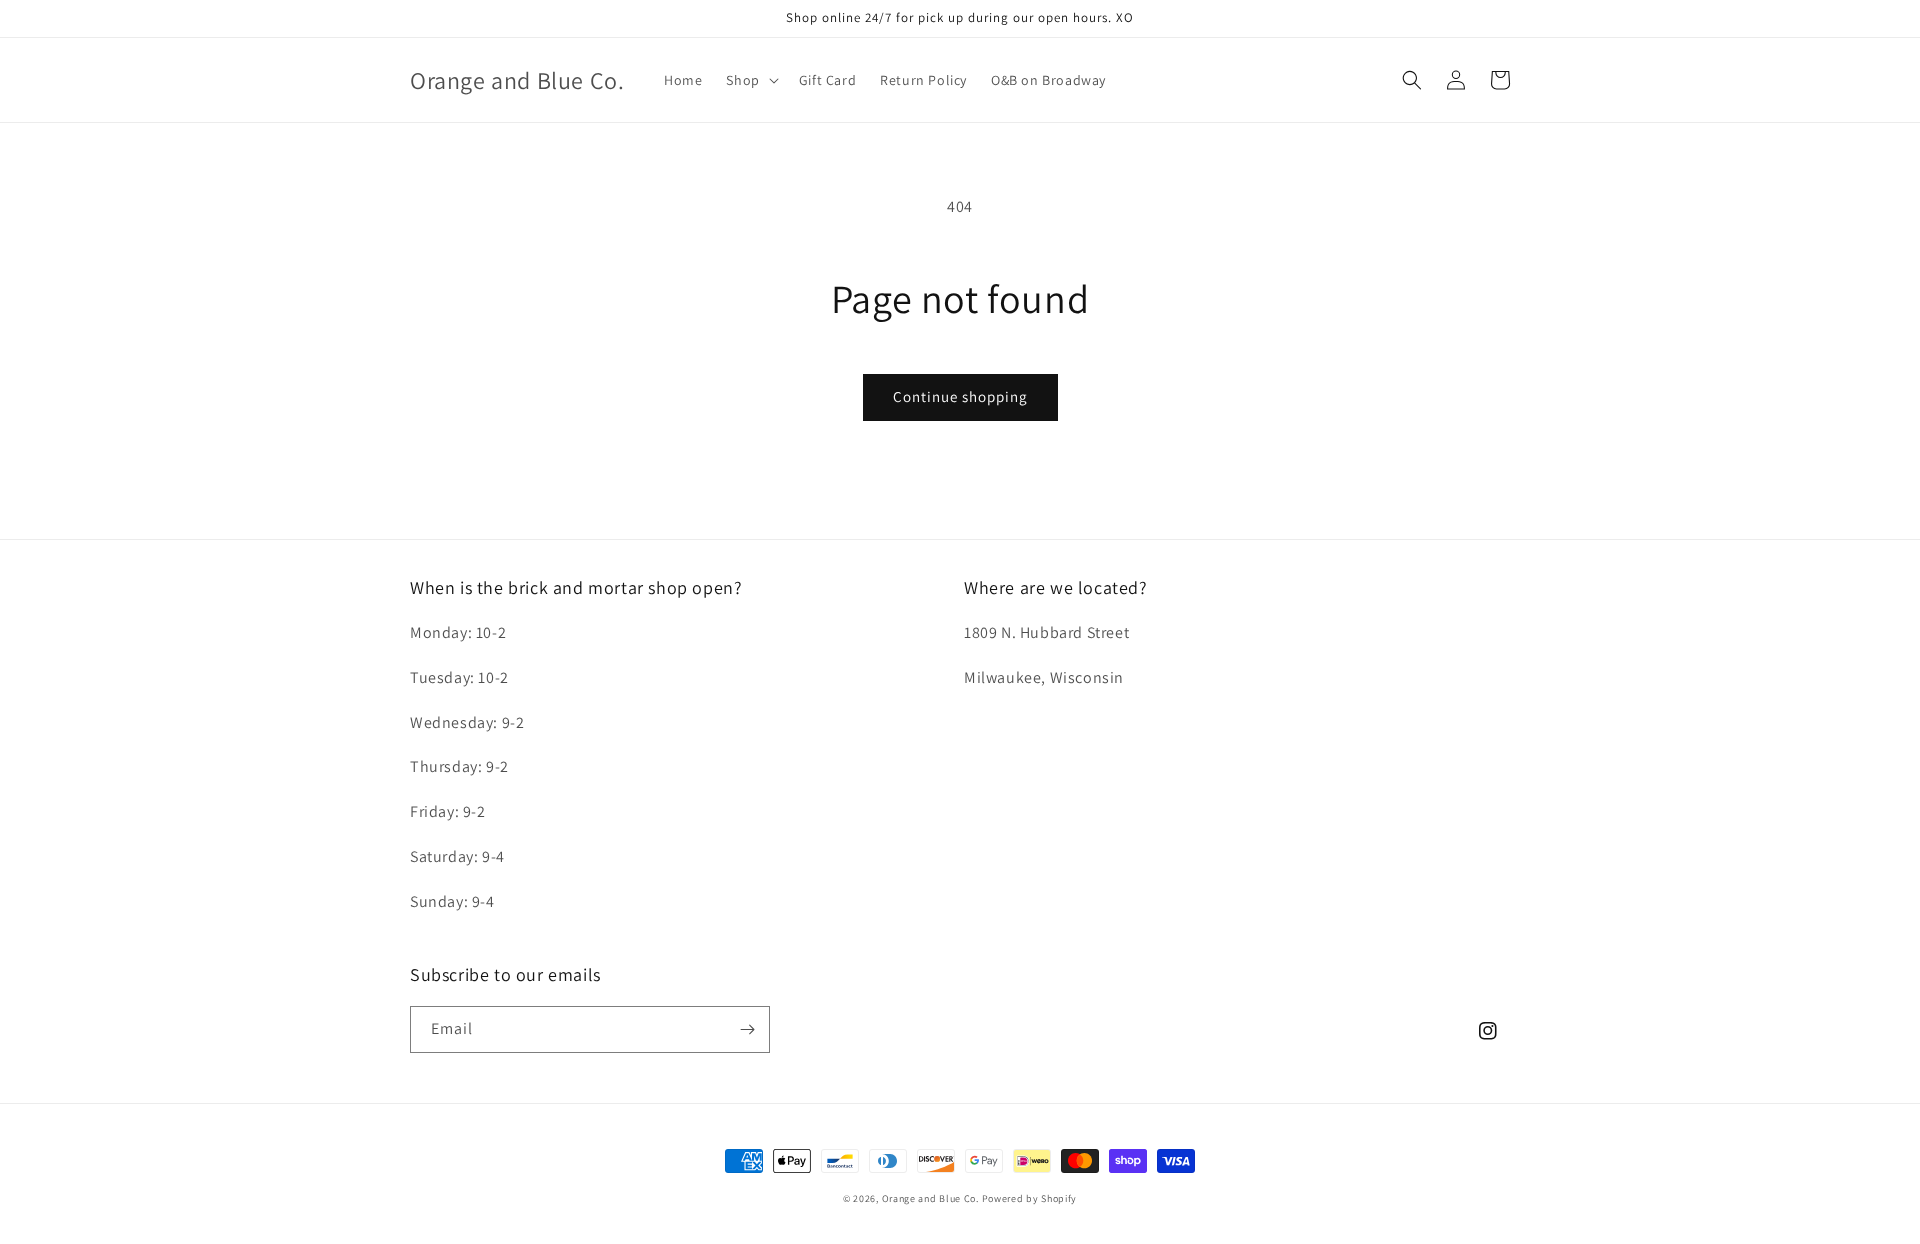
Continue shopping (960, 396)
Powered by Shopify (1030, 1198)
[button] (750, 80)
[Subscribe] (747, 1029)
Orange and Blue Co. (932, 1198)
